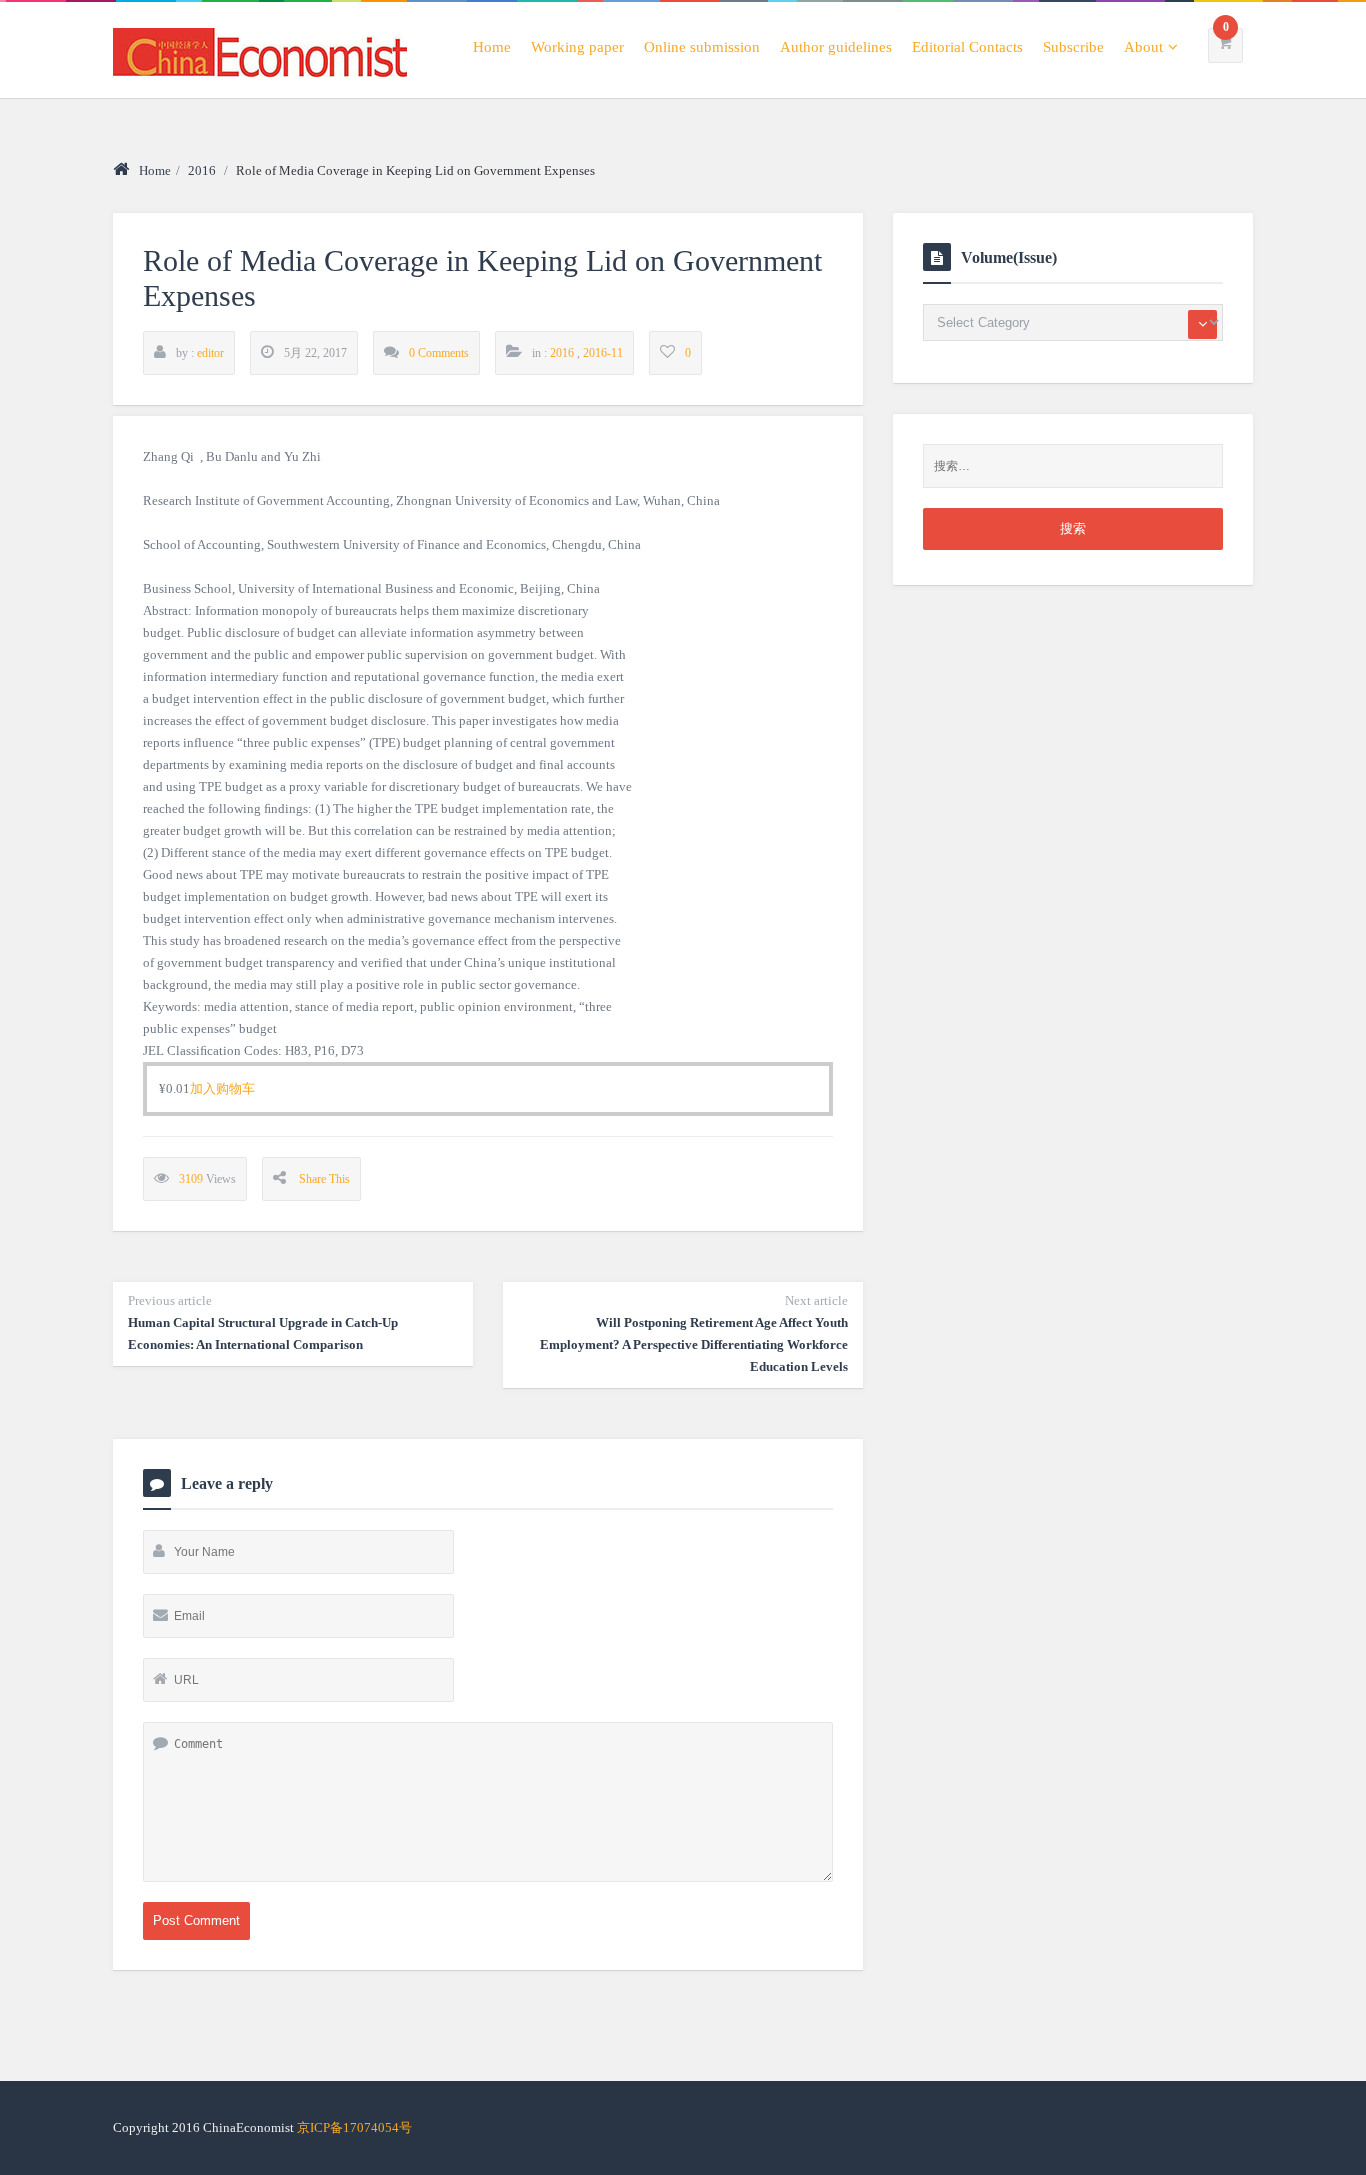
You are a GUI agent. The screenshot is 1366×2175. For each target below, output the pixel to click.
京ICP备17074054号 (354, 2127)
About (1143, 47)
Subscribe (1073, 47)
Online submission (702, 47)
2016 (202, 170)
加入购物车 (222, 1088)
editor (210, 353)
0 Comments (439, 353)
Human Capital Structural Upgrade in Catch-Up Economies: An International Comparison (263, 1322)
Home (492, 47)
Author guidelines (836, 47)
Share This (324, 1179)
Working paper (577, 47)
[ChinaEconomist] (260, 49)
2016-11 (603, 353)
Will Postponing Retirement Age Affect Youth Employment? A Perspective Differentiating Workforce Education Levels (694, 1333)
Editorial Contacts (967, 47)
